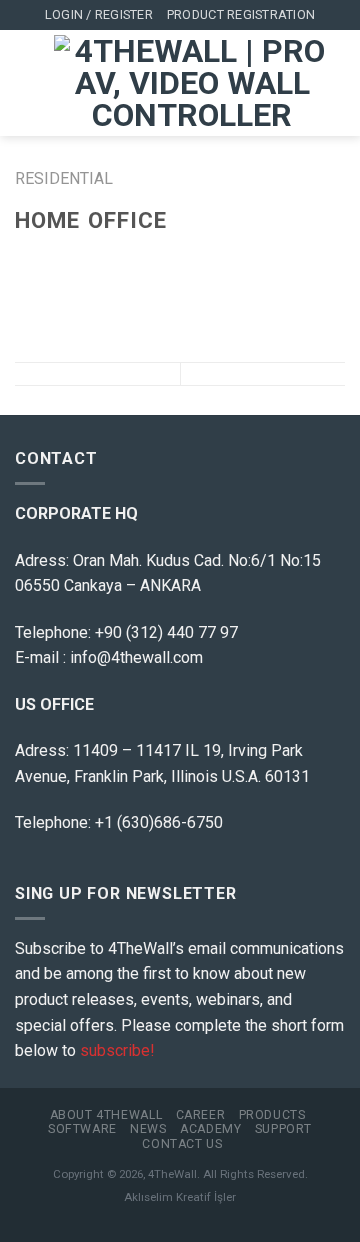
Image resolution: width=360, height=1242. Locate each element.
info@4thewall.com (136, 657)
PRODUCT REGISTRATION (241, 14)
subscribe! (117, 1050)
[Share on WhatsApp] (27, 259)
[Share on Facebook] (52, 259)
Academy (210, 1129)
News (148, 1129)
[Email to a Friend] (100, 259)
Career (201, 1115)
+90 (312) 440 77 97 (166, 632)
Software (82, 1129)
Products (272, 1115)
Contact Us (182, 1144)
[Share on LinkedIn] (149, 259)
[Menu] (27, 83)
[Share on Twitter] (76, 259)
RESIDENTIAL (64, 178)
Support (283, 1129)
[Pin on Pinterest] (125, 259)
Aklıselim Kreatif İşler (180, 1197)
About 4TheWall (106, 1115)
